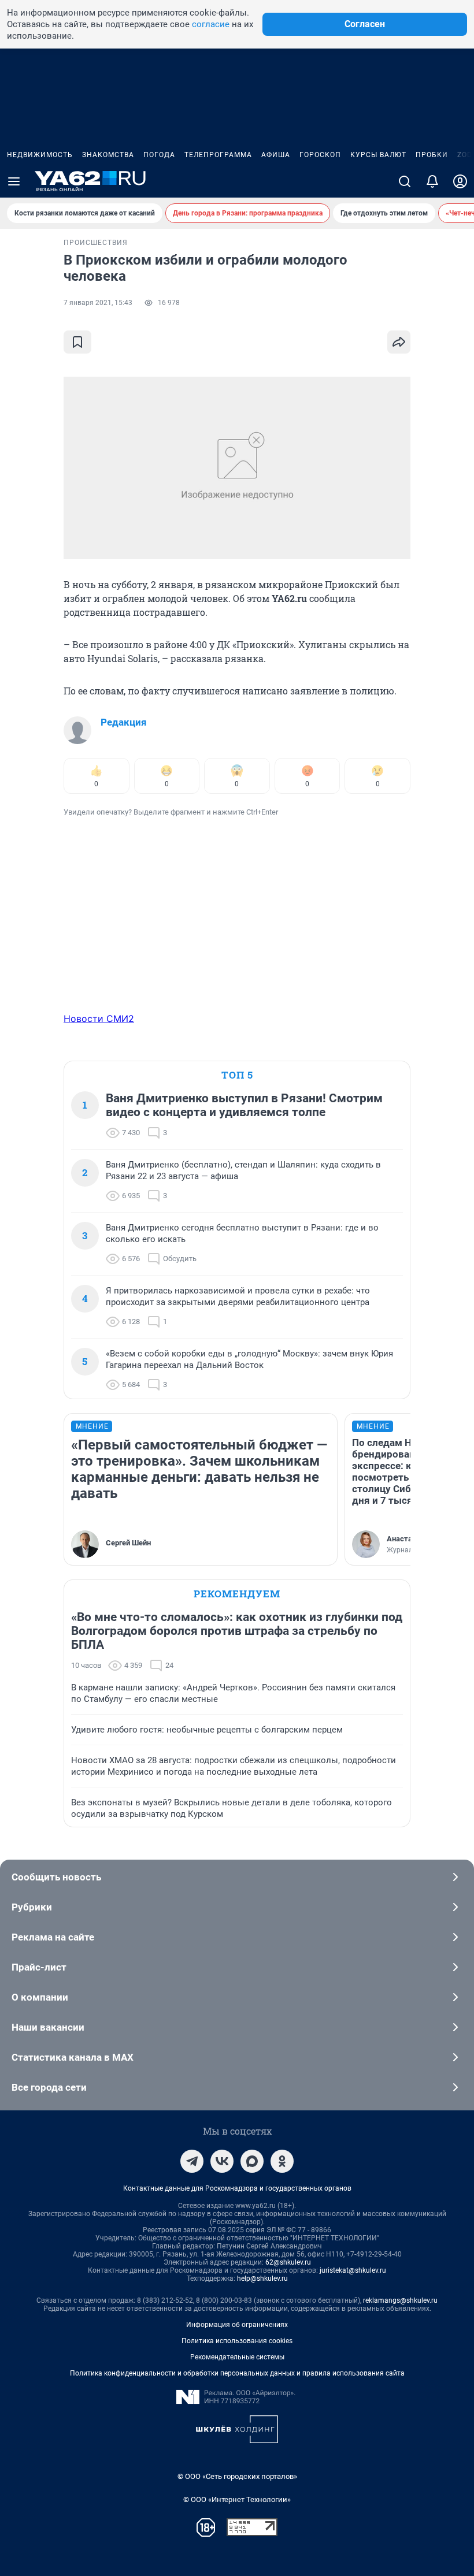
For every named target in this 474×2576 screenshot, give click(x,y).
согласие (211, 24)
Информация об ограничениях (237, 2325)
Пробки (432, 155)
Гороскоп (320, 155)
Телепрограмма (218, 155)
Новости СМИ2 (99, 1018)
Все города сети (49, 2087)
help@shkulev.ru (262, 2278)
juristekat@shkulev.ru (353, 2270)
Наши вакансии (48, 2027)
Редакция (124, 722)
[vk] (222, 2161)
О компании (40, 1997)
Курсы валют (378, 155)
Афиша (276, 155)
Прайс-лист (39, 1967)
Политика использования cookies (237, 2341)
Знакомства (108, 155)
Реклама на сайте (53, 1937)
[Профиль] (460, 181)
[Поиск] (405, 181)
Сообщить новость (56, 1877)
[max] (252, 2161)
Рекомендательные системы (237, 2357)
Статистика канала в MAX (73, 2057)
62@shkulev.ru (288, 2262)
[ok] (282, 2161)
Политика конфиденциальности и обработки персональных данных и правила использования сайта (237, 2373)
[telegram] (192, 2161)
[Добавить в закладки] (77, 342)
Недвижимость (40, 155)
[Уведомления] (432, 181)
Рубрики (32, 1907)
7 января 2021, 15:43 (98, 303)
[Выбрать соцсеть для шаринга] (399, 342)
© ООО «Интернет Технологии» (237, 2499)
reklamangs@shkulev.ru (400, 2300)
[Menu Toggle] (14, 181)
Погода (159, 155)
